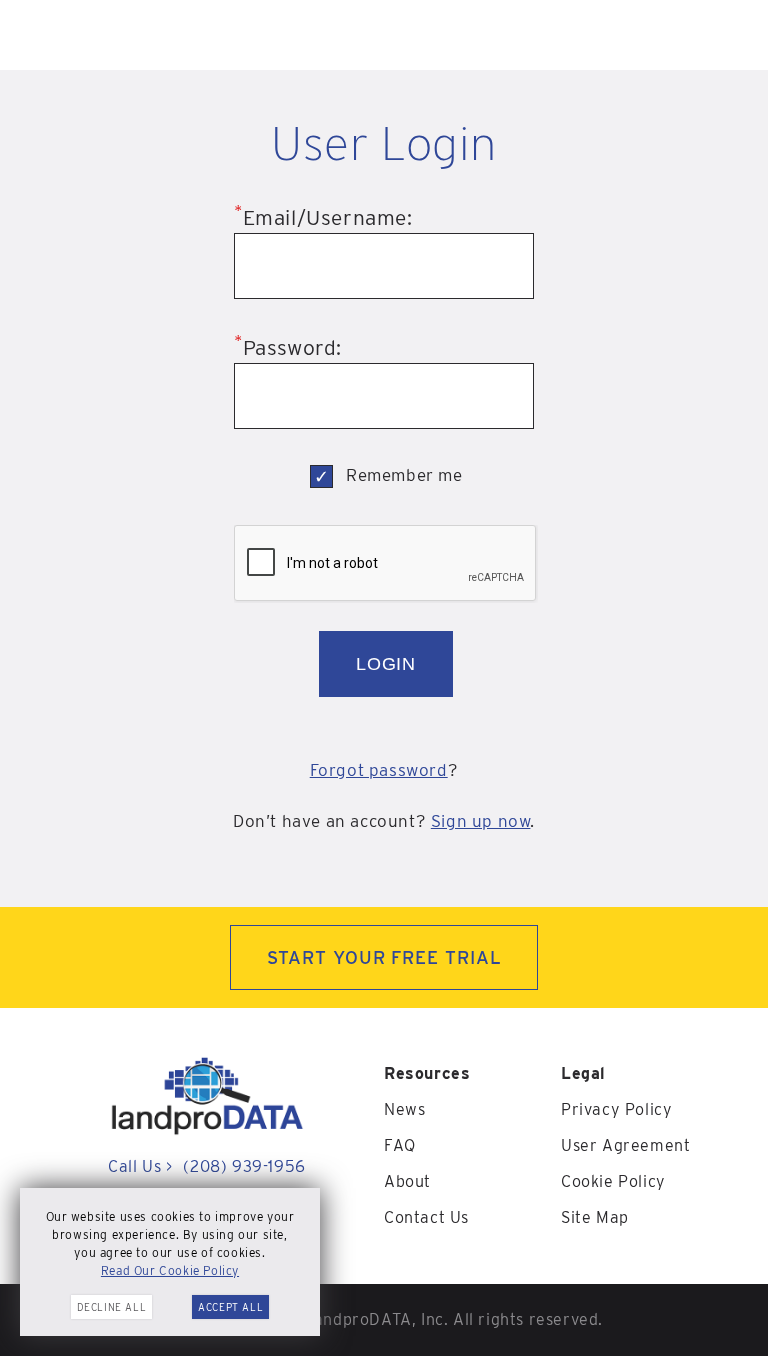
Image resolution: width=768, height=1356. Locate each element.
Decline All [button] (112, 1307)
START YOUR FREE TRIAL (384, 957)
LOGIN (386, 664)
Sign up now (481, 821)
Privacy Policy (616, 1109)
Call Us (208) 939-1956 (206, 1166)
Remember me (404, 475)
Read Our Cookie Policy (170, 1270)
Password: (288, 347)
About (407, 1181)
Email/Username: (323, 217)
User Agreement (625, 1145)
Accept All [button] (230, 1307)
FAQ (400, 1145)
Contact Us (426, 1217)
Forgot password (379, 770)
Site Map (595, 1217)
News (404, 1109)
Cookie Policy (613, 1181)
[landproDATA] (207, 1130)
